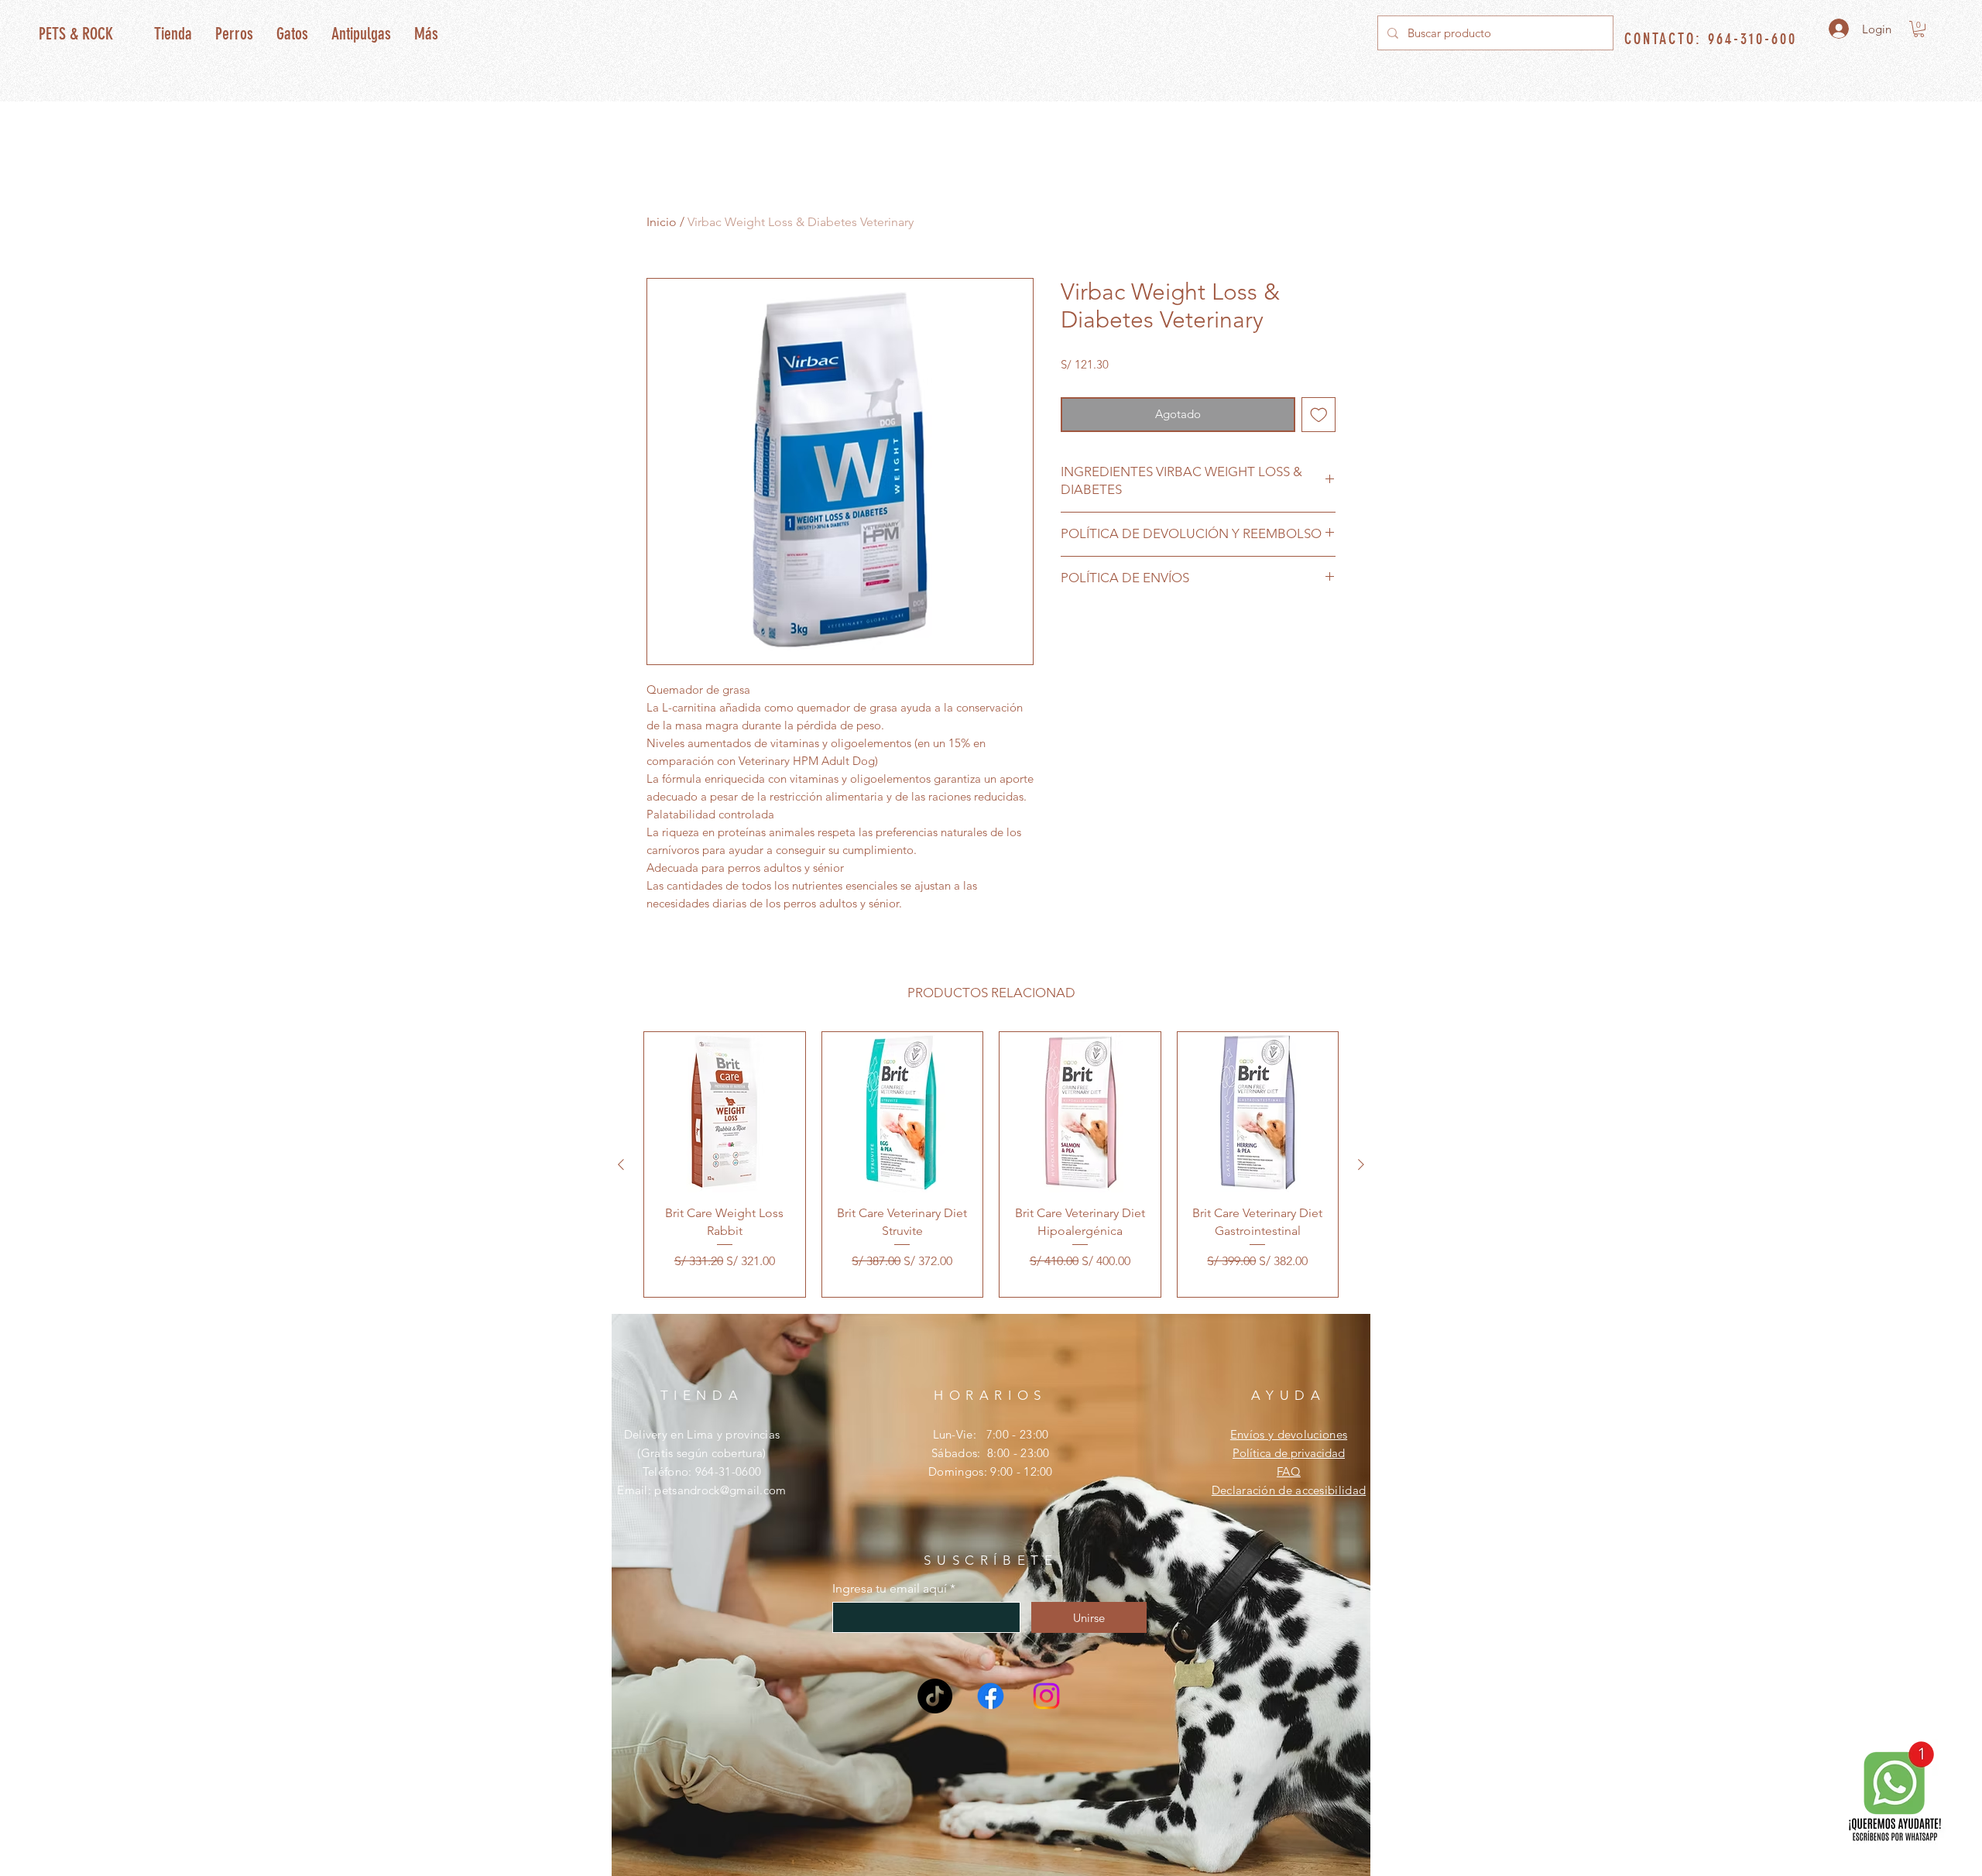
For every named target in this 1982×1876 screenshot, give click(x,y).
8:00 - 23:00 (1018, 1453)
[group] (991, 1165)
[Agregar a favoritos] (1319, 415)
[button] (1919, 29)
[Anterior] (621, 1164)
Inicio (662, 222)
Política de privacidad (1289, 1453)
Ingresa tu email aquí (890, 1589)
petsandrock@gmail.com (720, 1490)
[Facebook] (991, 1696)
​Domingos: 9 (962, 1471)
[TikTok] (935, 1696)
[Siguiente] (1361, 1164)
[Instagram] (1046, 1696)
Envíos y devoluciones (1289, 1434)
